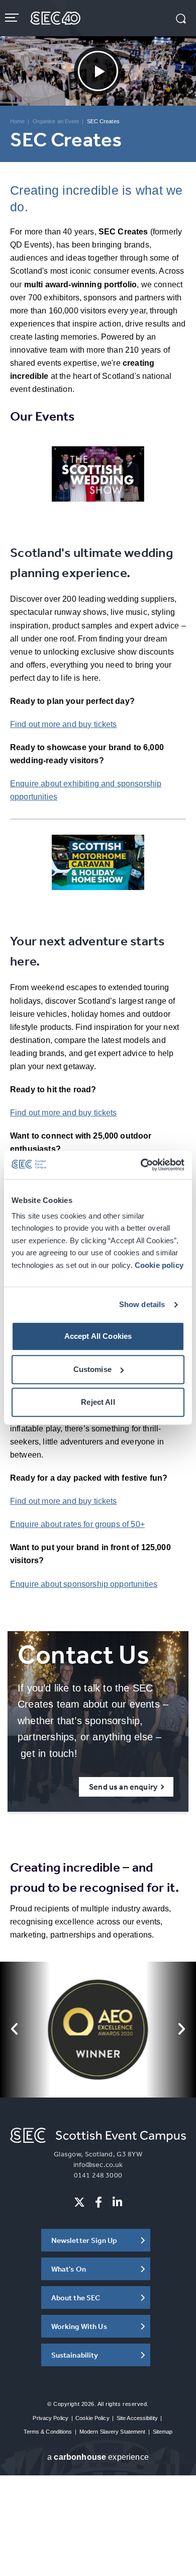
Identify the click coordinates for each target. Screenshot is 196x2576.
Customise (92, 1369)
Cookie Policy (92, 2418)
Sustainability (75, 2355)
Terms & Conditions (48, 2432)
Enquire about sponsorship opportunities (84, 1584)
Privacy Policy (51, 2418)
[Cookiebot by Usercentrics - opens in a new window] (141, 1165)
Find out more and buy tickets (64, 724)
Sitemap (163, 2432)
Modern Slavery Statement (113, 2432)
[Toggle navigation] (13, 18)
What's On (69, 2269)
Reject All (98, 1402)
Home (17, 121)
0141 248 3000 (98, 2175)
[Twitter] (79, 2202)
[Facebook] (99, 2202)
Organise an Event (56, 121)
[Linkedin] (117, 2202)
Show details (142, 1304)
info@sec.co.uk (98, 2164)
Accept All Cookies (98, 1337)
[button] (181, 20)
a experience (98, 2457)
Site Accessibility (137, 2418)
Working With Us (79, 2326)
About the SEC (76, 2298)
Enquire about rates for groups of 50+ (77, 1524)
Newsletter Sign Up (84, 2240)
